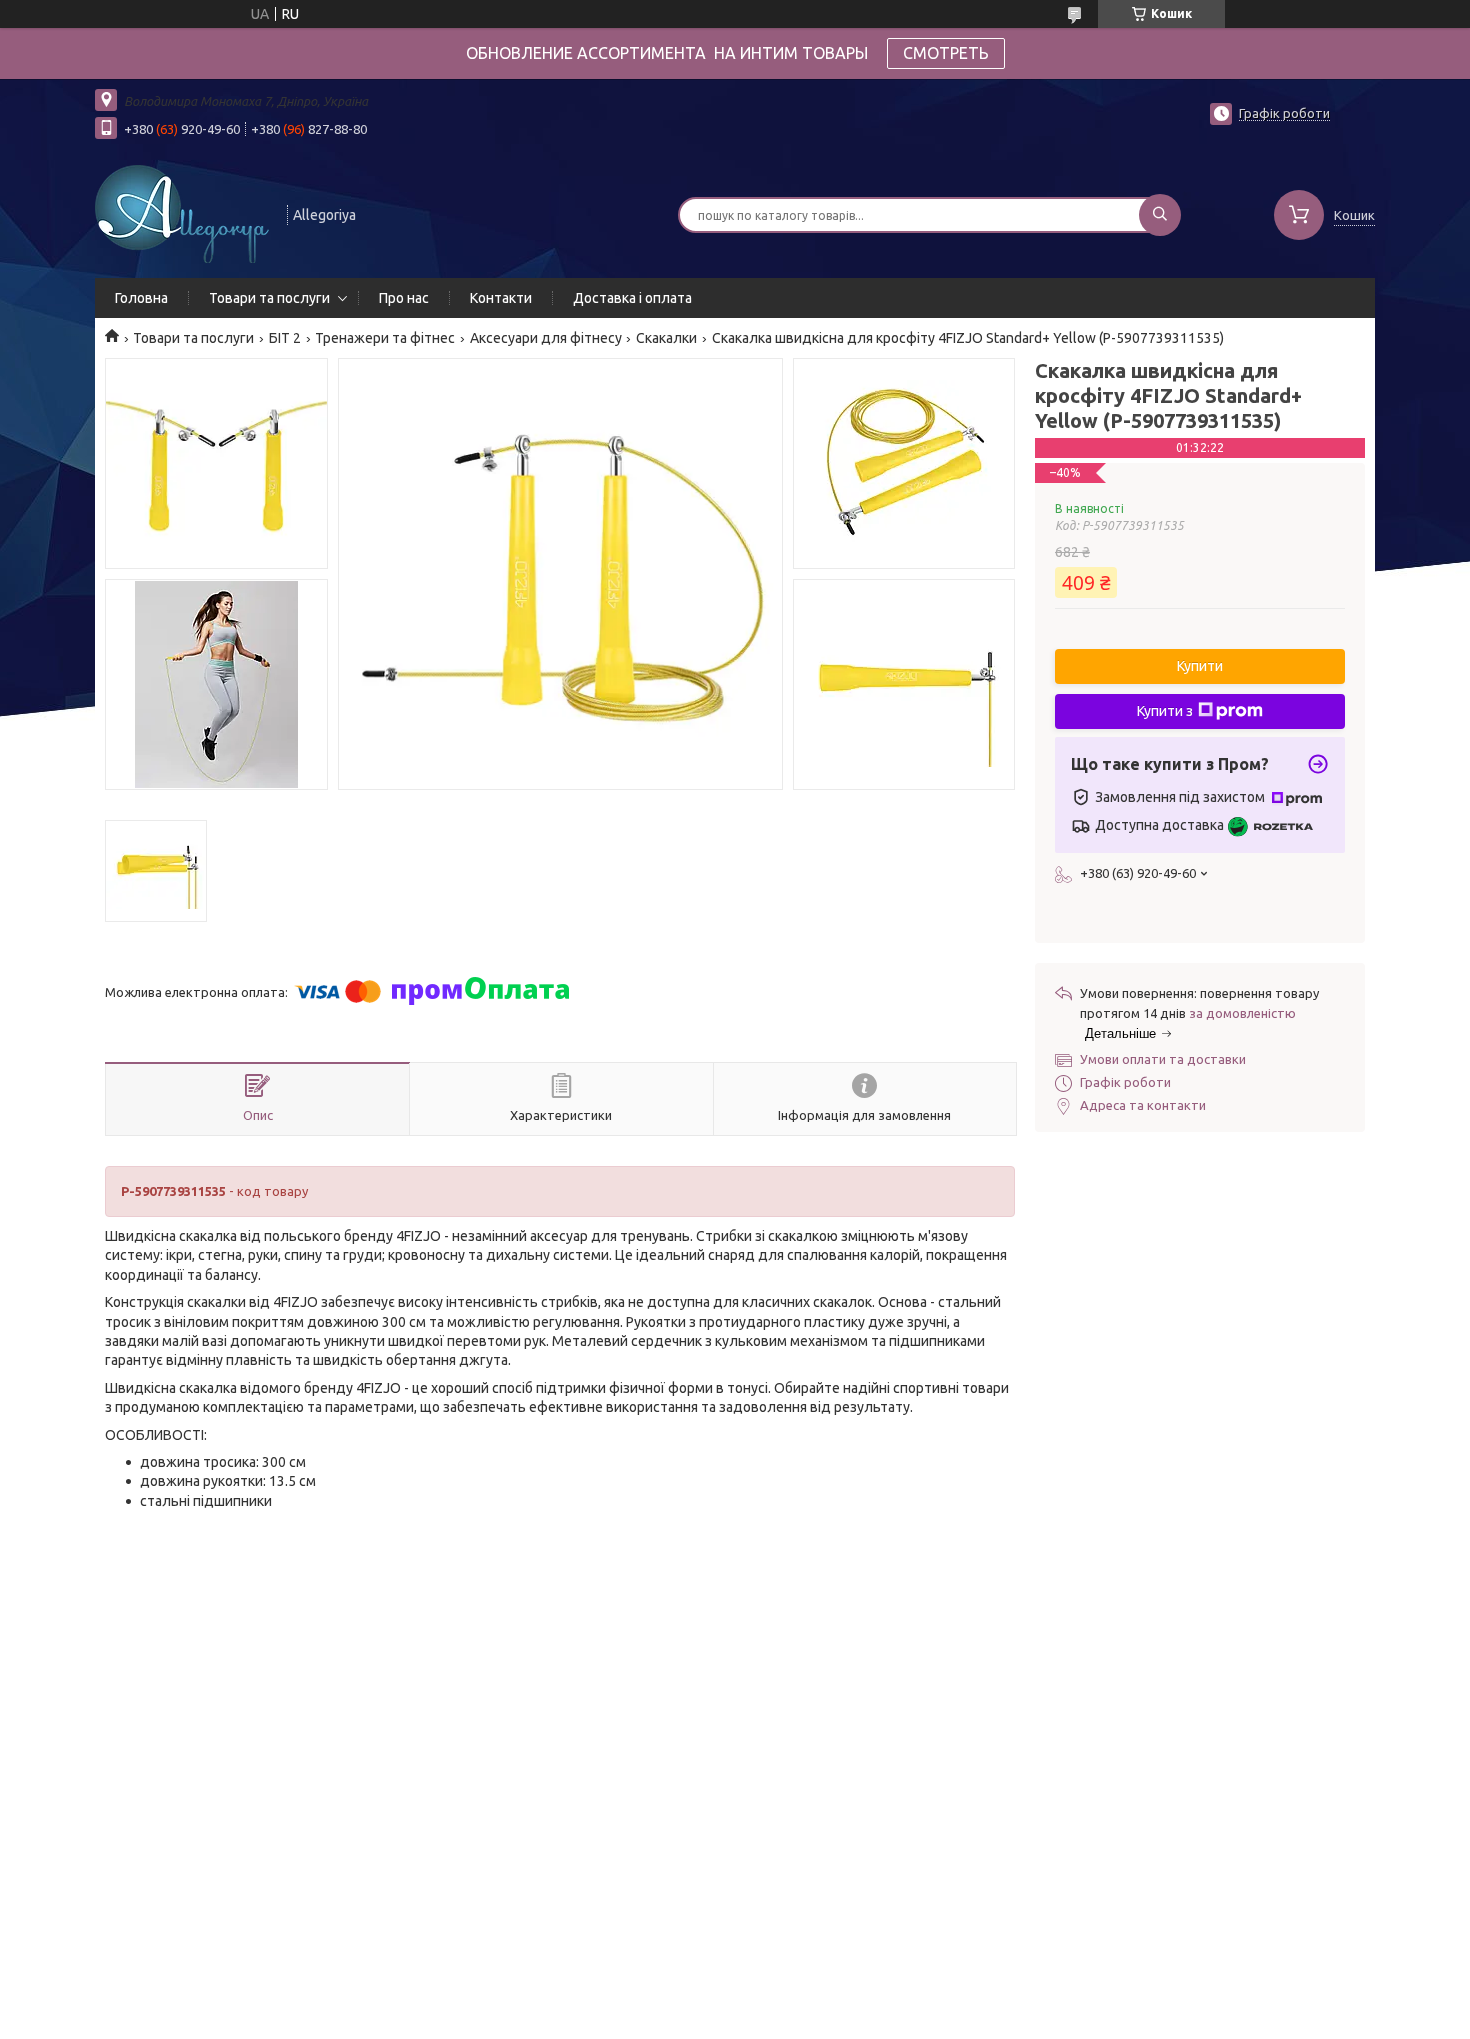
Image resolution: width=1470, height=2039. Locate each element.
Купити (1200, 666)
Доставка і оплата (632, 298)
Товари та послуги (269, 298)
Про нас (404, 298)
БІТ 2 (285, 338)
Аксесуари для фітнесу (546, 338)
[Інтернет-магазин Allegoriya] (182, 213)
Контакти (501, 298)
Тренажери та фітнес (385, 338)
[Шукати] (1160, 215)
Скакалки (666, 338)
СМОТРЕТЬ (946, 53)
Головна (141, 298)
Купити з (1165, 711)
